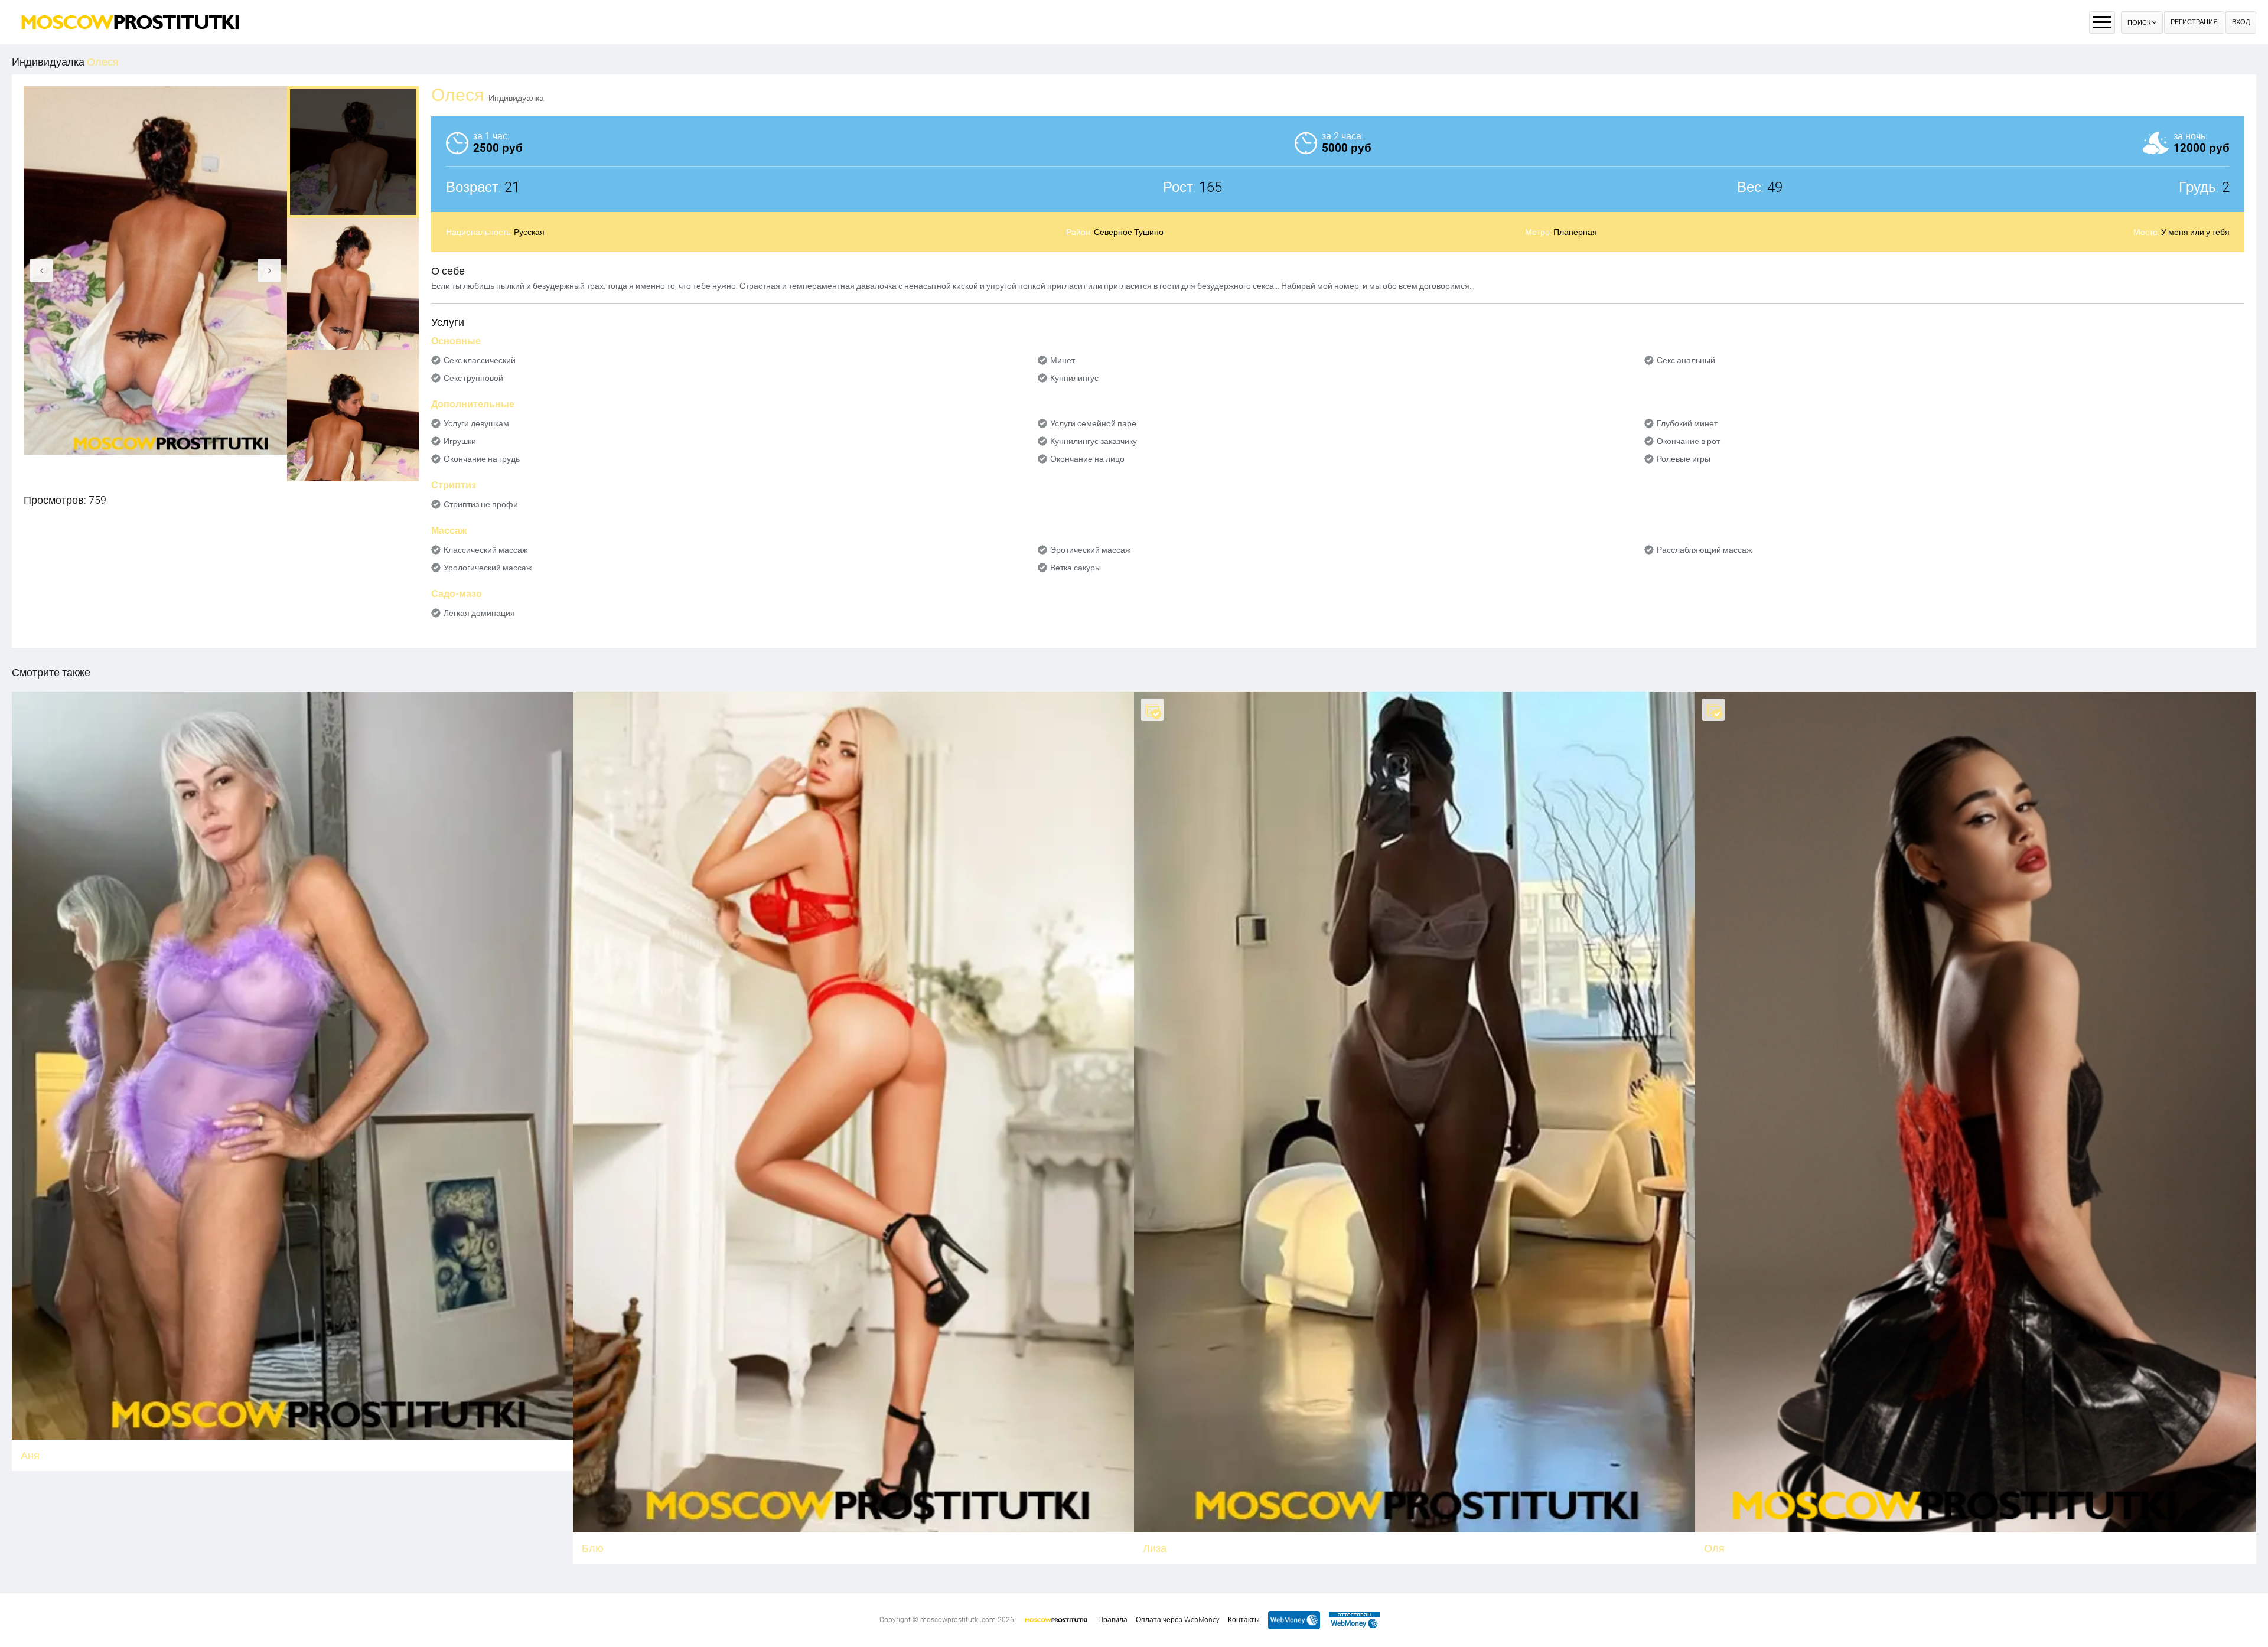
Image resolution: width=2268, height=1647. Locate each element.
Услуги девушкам (476, 423)
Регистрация (2194, 22)
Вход (2241, 22)
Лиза (1155, 1548)
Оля (1714, 1548)
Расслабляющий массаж (1704, 550)
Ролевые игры (1684, 459)
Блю (593, 1548)
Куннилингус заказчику (1094, 441)
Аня (30, 1455)
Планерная (1575, 232)
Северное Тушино (1129, 232)
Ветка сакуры (1076, 568)
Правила (1113, 1620)
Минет (1063, 360)
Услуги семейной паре (1093, 423)
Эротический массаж (1090, 550)
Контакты (1244, 1620)
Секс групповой (473, 378)
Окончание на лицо (1087, 459)
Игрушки (460, 441)
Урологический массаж (488, 568)
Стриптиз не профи (481, 504)
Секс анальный (1686, 360)
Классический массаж (485, 550)
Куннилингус (1074, 378)
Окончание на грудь (482, 459)
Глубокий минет (1687, 423)
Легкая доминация (479, 613)
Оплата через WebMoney (1178, 1620)
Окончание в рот (1688, 441)
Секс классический (480, 360)
